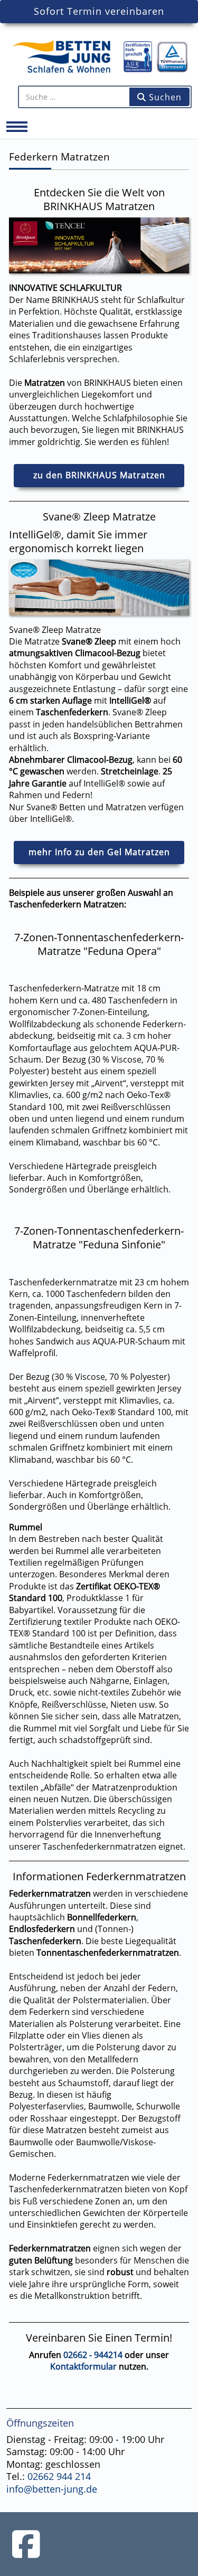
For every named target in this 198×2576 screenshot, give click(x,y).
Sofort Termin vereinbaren (99, 11)
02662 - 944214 (93, 2355)
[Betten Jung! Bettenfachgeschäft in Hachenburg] (99, 55)
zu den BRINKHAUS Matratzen (99, 475)
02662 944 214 (59, 2476)
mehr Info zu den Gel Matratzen (99, 852)
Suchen (164, 97)
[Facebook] (26, 2544)
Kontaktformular (83, 2366)
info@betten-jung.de (52, 2489)
